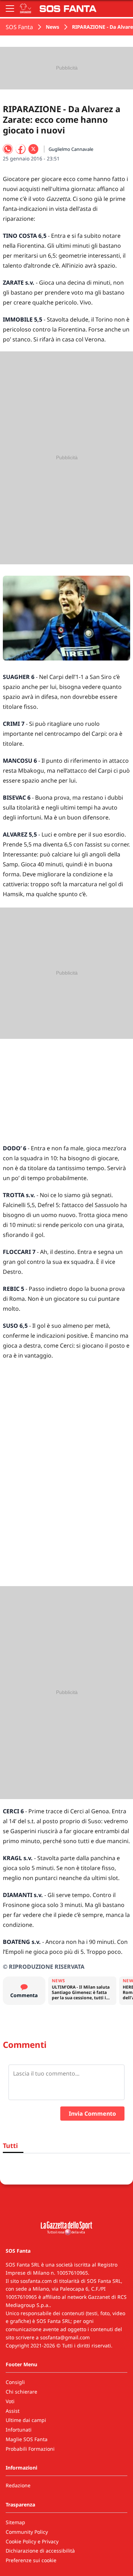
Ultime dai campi (26, 2420)
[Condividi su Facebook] (21, 149)
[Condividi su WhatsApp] (8, 149)
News (52, 27)
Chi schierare (21, 2392)
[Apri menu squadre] (26, 9)
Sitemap (15, 2522)
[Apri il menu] (10, 9)
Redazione (18, 2485)
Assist (13, 2411)
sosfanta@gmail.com (65, 2337)
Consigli (15, 2382)
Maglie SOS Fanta (27, 2439)
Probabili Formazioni (30, 2449)
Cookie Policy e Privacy (32, 2541)
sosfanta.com (36, 2281)
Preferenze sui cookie (31, 2560)
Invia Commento (92, 2114)
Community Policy (27, 2532)
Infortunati (19, 2430)
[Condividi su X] (33, 149)
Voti (10, 2401)
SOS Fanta (19, 27)
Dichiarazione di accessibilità (40, 2551)
